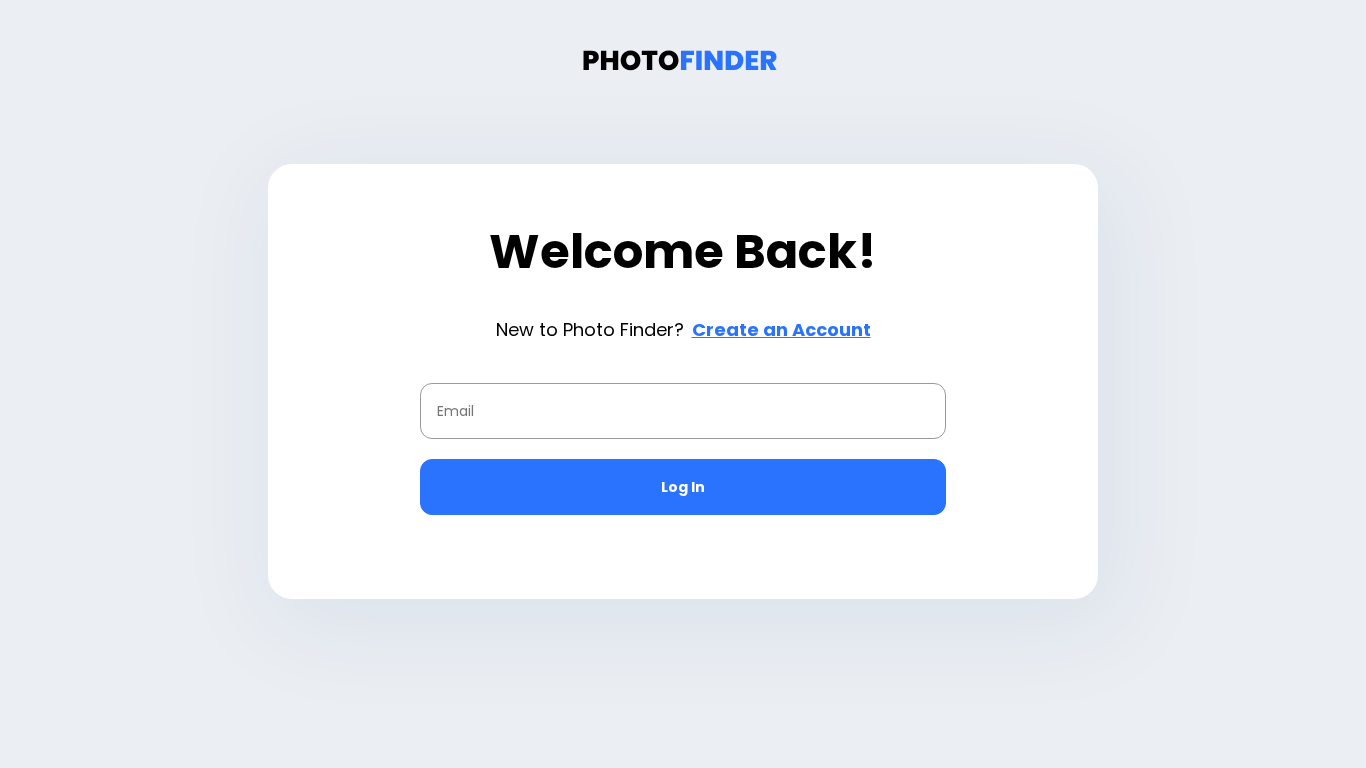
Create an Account (781, 329)
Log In (683, 487)
